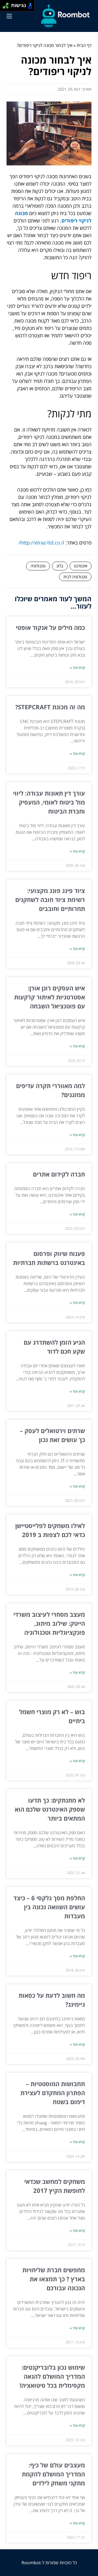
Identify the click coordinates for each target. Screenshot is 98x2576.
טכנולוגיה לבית (75, 577)
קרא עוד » (77, 668)
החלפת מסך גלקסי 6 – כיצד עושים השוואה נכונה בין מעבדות (49, 1907)
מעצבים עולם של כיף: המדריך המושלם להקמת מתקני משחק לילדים (53, 2474)
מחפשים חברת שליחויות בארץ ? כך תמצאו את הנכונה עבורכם (54, 2279)
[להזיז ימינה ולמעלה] (7, 4)
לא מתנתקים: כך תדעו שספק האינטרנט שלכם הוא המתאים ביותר (50, 1809)
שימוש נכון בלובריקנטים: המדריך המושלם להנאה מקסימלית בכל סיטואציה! (52, 2376)
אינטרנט (81, 566)
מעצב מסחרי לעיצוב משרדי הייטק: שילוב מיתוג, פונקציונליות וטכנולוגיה (49, 1623)
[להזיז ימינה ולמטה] (7, 7)
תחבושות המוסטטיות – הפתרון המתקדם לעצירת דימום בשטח (53, 2093)
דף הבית (84, 45)
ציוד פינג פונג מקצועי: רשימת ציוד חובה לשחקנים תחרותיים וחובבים (50, 900)
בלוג (60, 566)
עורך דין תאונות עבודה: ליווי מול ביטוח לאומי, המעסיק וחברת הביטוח (49, 802)
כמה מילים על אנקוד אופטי (50, 627)
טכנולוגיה (38, 566)
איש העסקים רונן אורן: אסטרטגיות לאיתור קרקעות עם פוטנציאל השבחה (50, 997)
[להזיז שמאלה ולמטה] (4, 7)
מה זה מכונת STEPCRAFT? (50, 707)
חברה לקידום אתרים (59, 1174)
